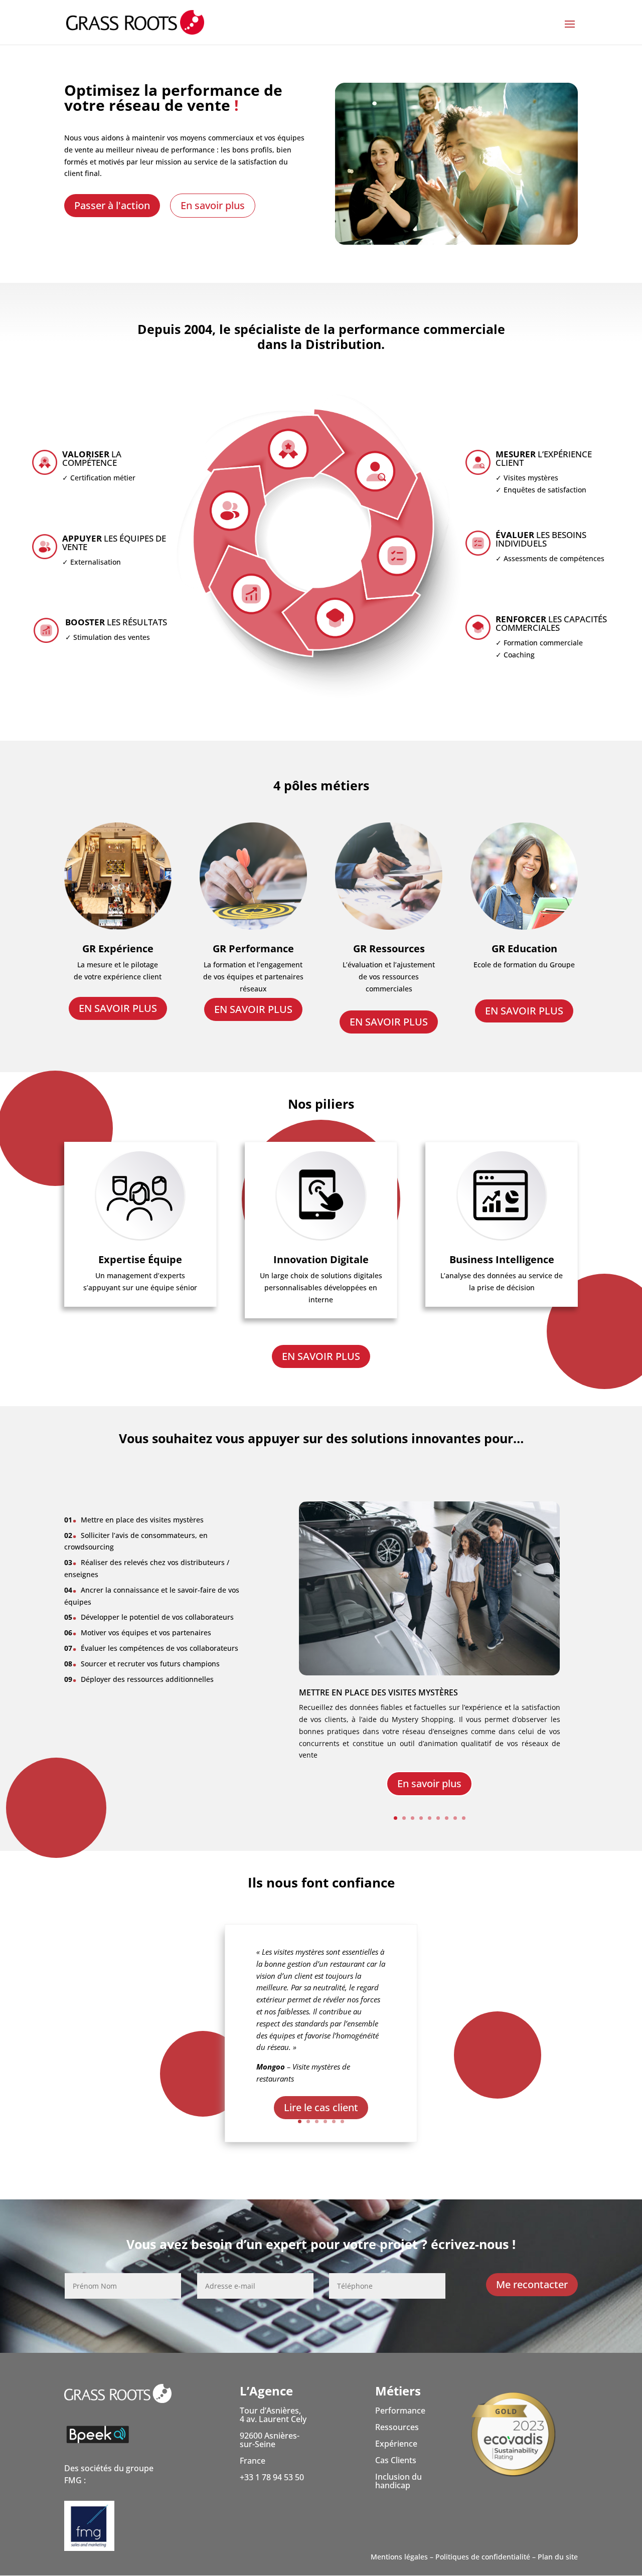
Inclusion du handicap (398, 2481)
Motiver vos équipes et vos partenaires (138, 1633)
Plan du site (558, 2557)
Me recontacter (532, 2284)
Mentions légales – (402, 2557)
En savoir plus (213, 205)
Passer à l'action (112, 205)
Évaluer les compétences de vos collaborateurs (151, 1648)
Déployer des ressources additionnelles (139, 1679)
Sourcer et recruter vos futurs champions (142, 1664)
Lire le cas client (321, 2107)
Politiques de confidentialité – (486, 2557)
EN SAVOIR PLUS (118, 1008)
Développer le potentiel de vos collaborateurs (149, 1617)
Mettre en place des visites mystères (378, 1692)
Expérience (396, 2444)
